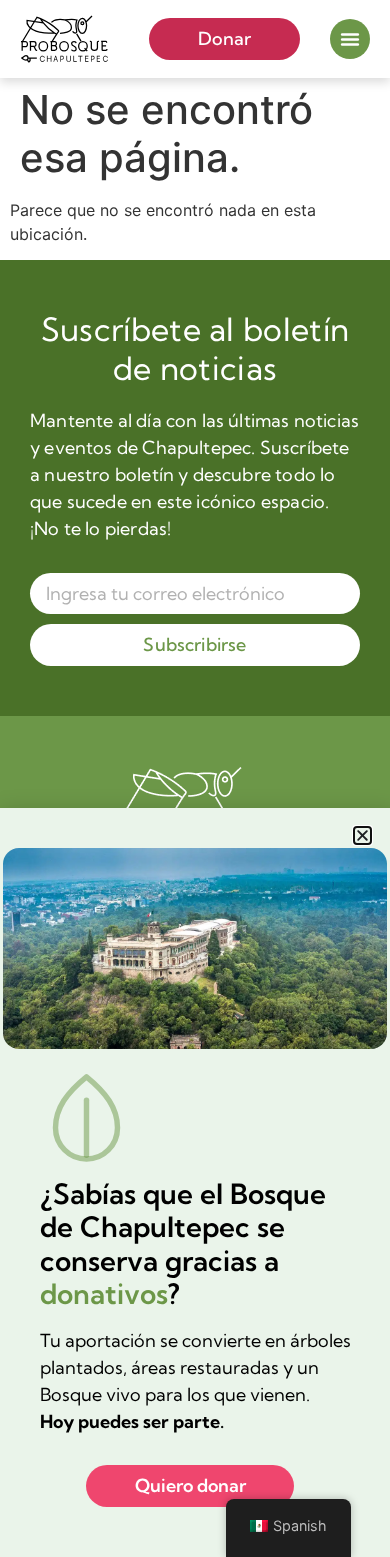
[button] (362, 835)
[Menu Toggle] (350, 39)
